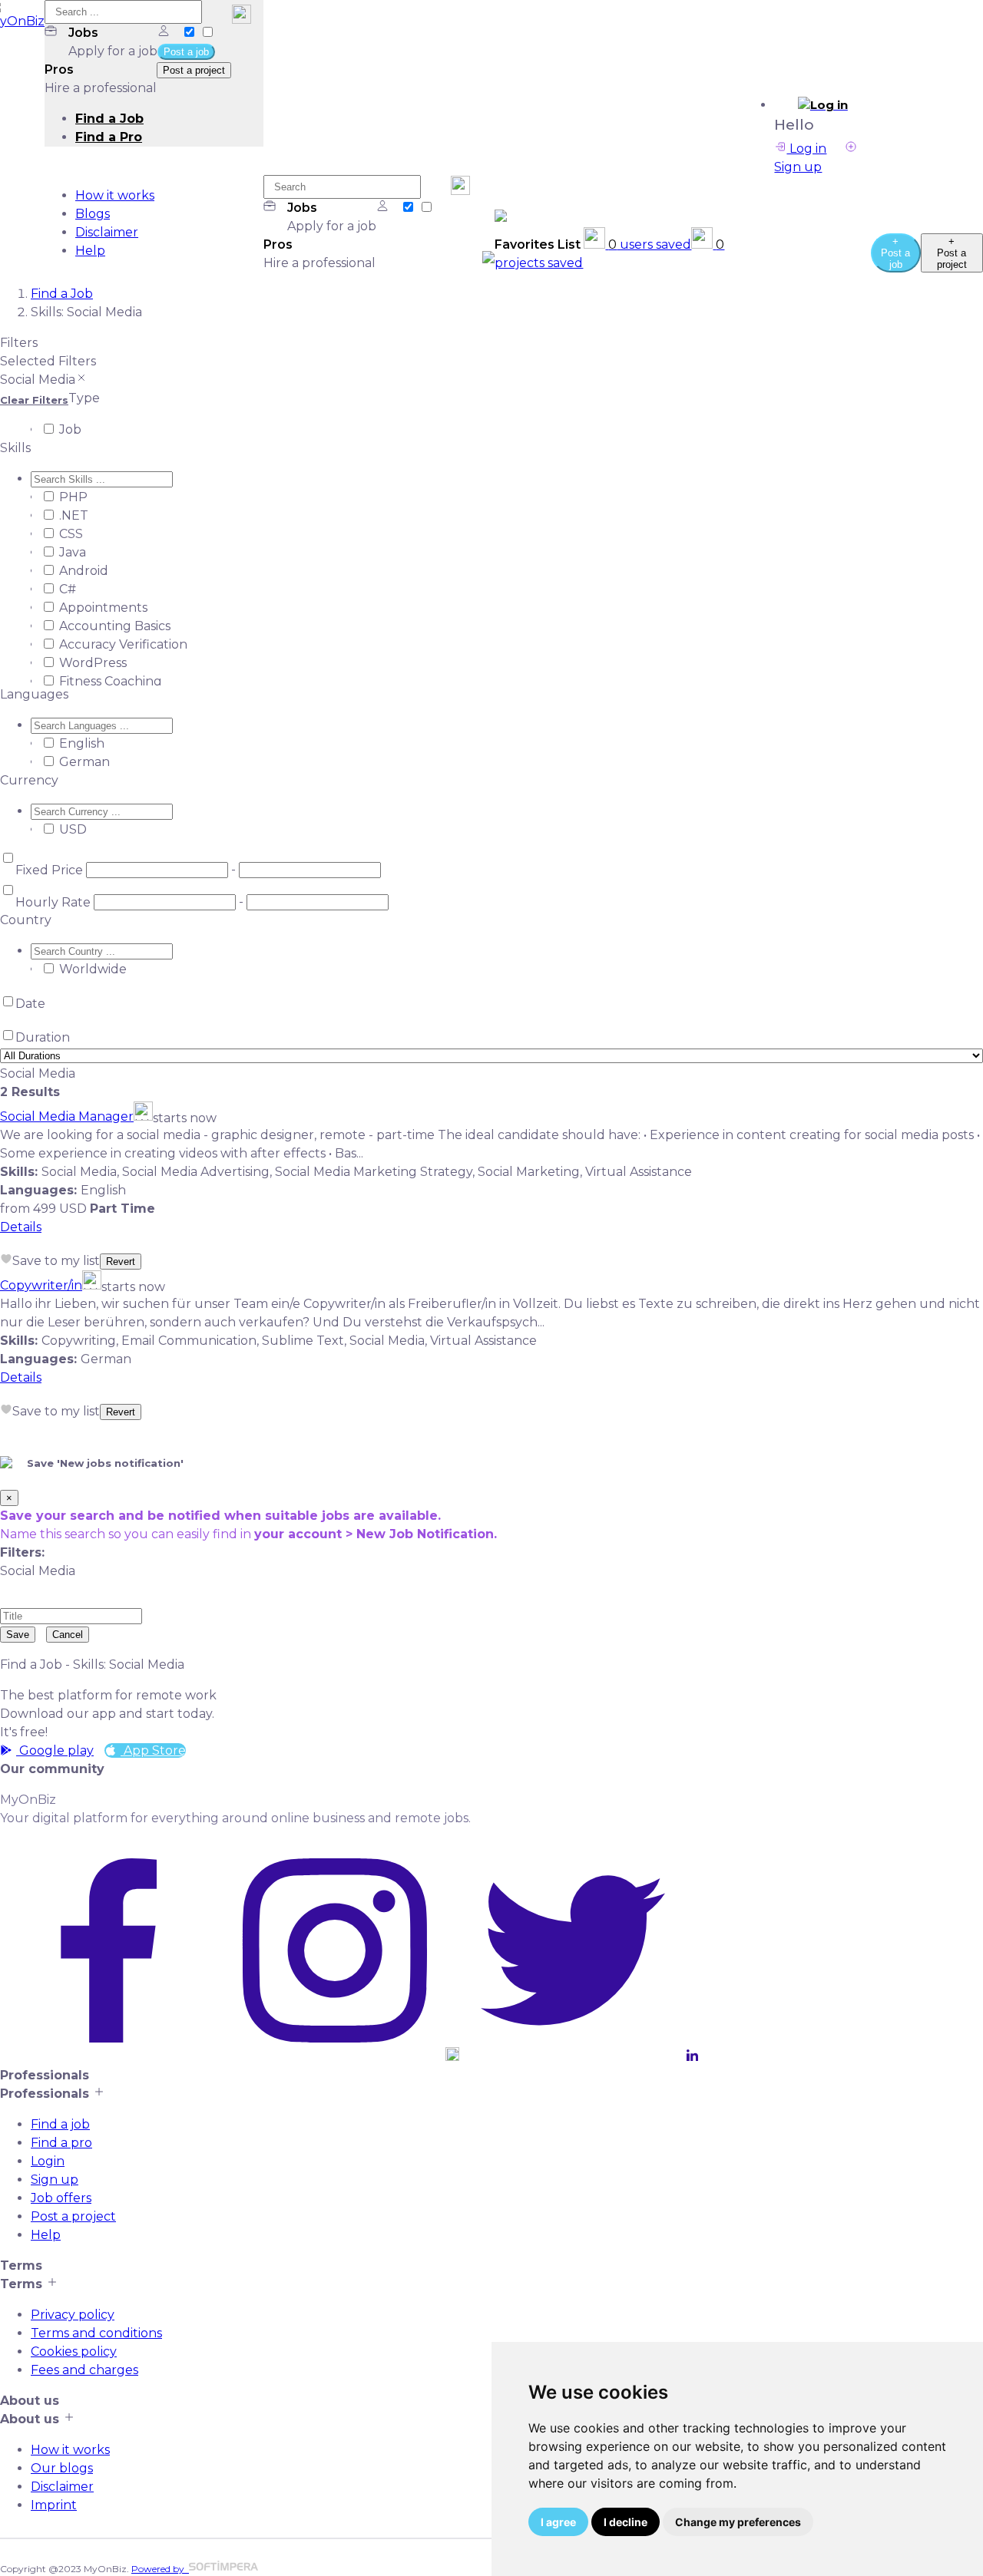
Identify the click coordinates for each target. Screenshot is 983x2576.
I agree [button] (558, 2522)
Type (84, 398)
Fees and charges (84, 2370)
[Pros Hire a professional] (207, 33)
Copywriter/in (41, 1285)
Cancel (68, 1635)
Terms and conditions (96, 2333)
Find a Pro (109, 137)
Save (18, 1635)
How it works (115, 195)
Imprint (54, 2505)
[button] (822, 105)
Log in (806, 149)
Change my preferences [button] (738, 2522)
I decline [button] (626, 2522)
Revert (121, 1262)
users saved (650, 244)
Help (90, 251)
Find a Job (109, 119)
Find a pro (61, 2143)
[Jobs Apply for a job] (190, 33)
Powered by (160, 2569)
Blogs (93, 214)
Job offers (61, 2198)
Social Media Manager (67, 1116)
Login (48, 2161)
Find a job (60, 2124)
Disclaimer (107, 232)
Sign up (55, 2180)
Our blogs (62, 2468)
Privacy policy (73, 2315)
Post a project (73, 2216)
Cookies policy (74, 2351)
